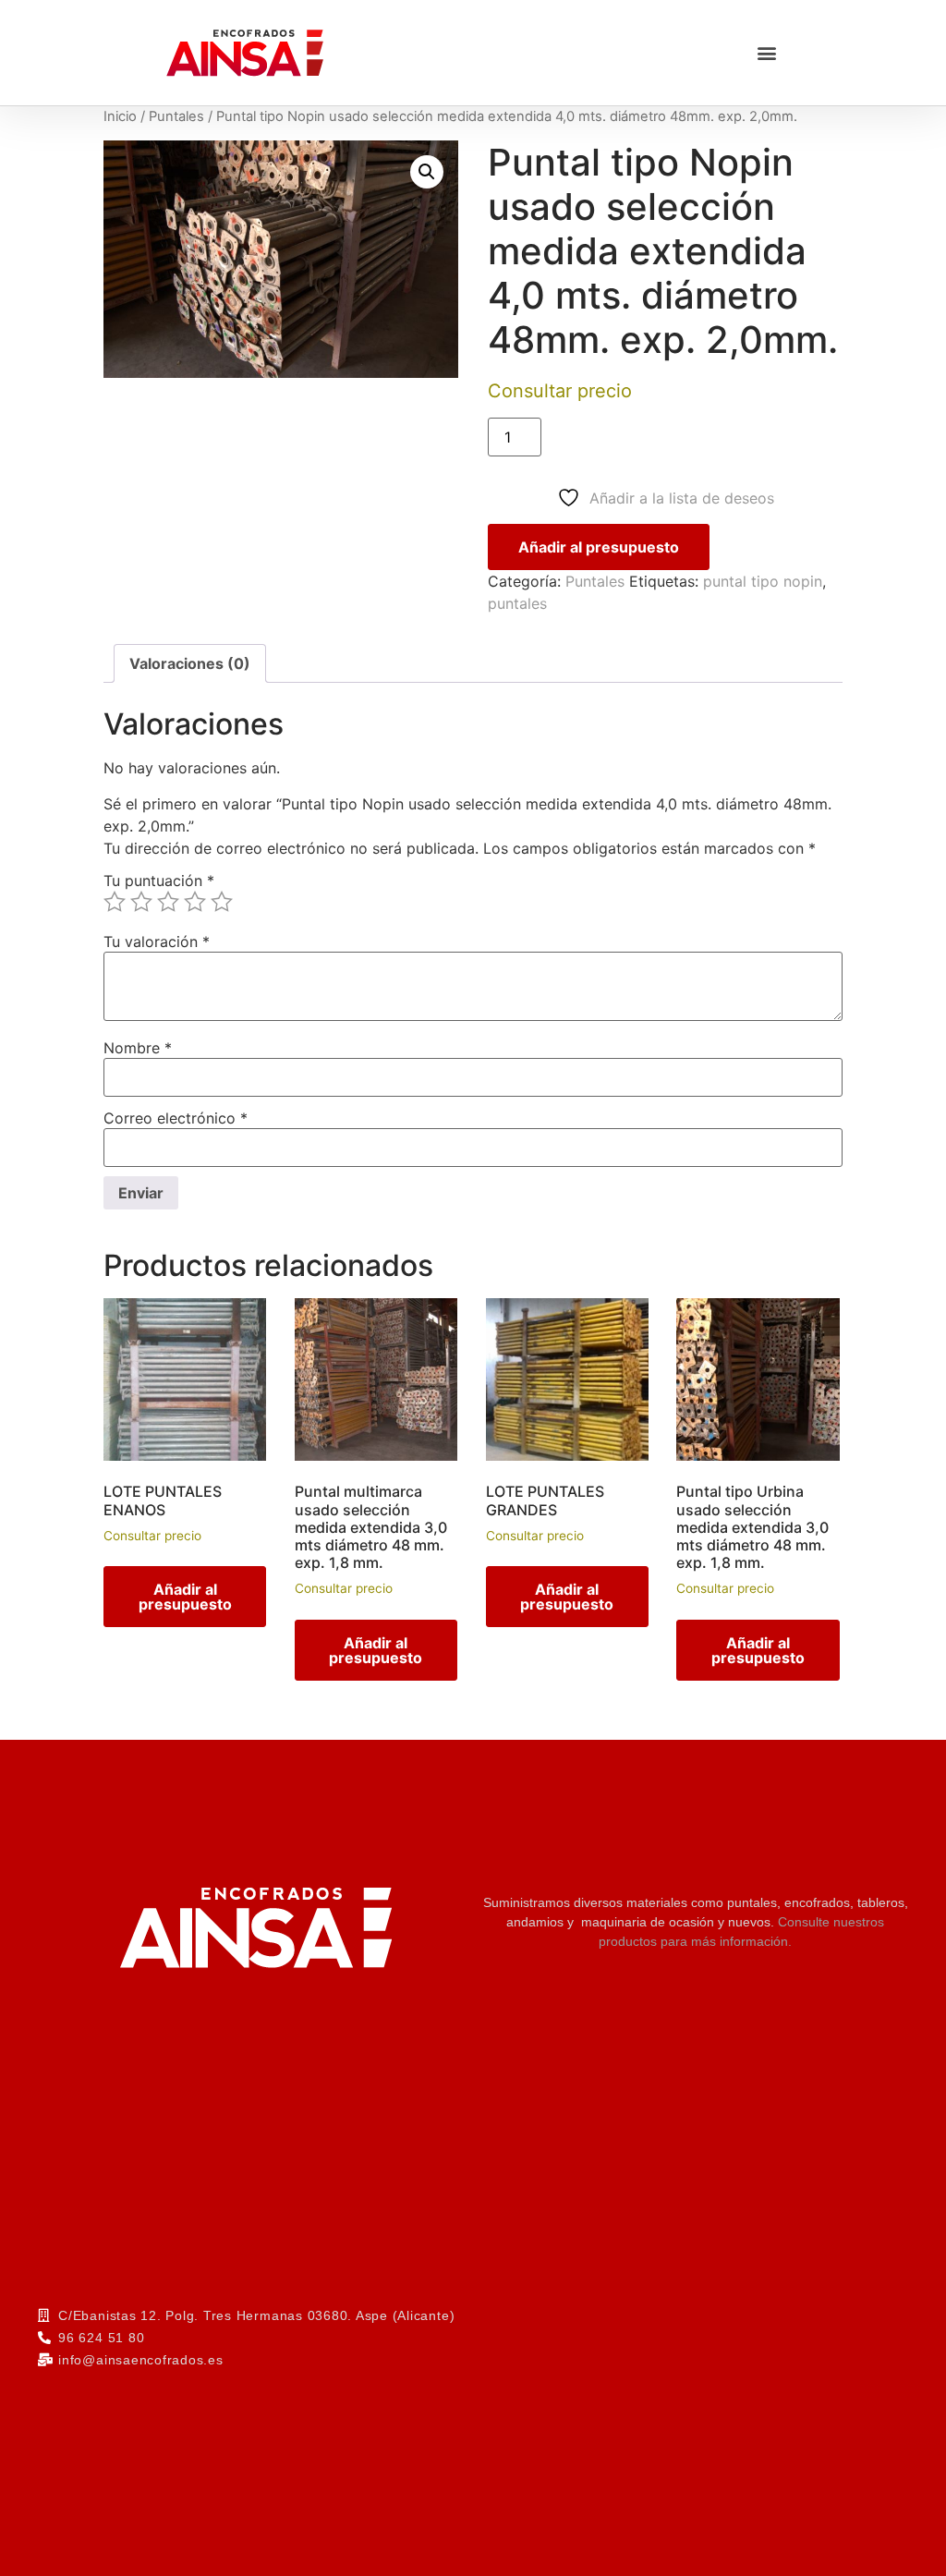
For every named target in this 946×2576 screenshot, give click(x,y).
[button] (766, 53)
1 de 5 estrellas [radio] (115, 902)
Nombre (138, 1048)
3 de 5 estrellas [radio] (168, 902)
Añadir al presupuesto (599, 547)
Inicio (120, 116)
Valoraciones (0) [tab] (190, 663)
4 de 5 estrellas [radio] (195, 902)
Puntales (176, 116)
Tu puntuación (159, 881)
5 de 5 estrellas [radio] (222, 902)
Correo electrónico (176, 1118)
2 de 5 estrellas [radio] (141, 902)
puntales (517, 603)
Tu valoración (157, 942)
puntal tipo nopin (763, 581)
